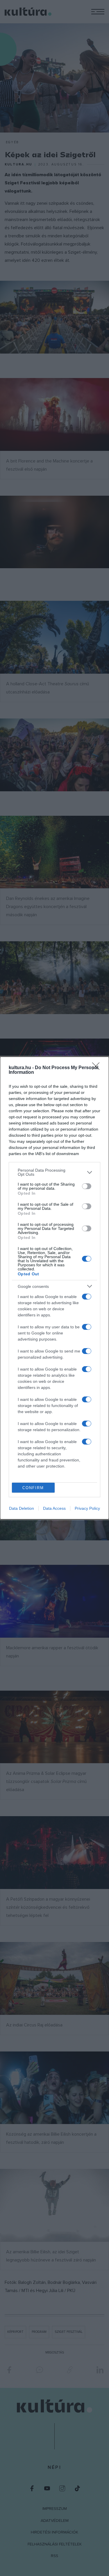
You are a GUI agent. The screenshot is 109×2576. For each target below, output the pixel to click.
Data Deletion (22, 1508)
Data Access (54, 1508)
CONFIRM (33, 1488)
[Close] (98, 1068)
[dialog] (54, 1288)
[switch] (87, 1186)
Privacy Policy (87, 1508)
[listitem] (54, 1172)
